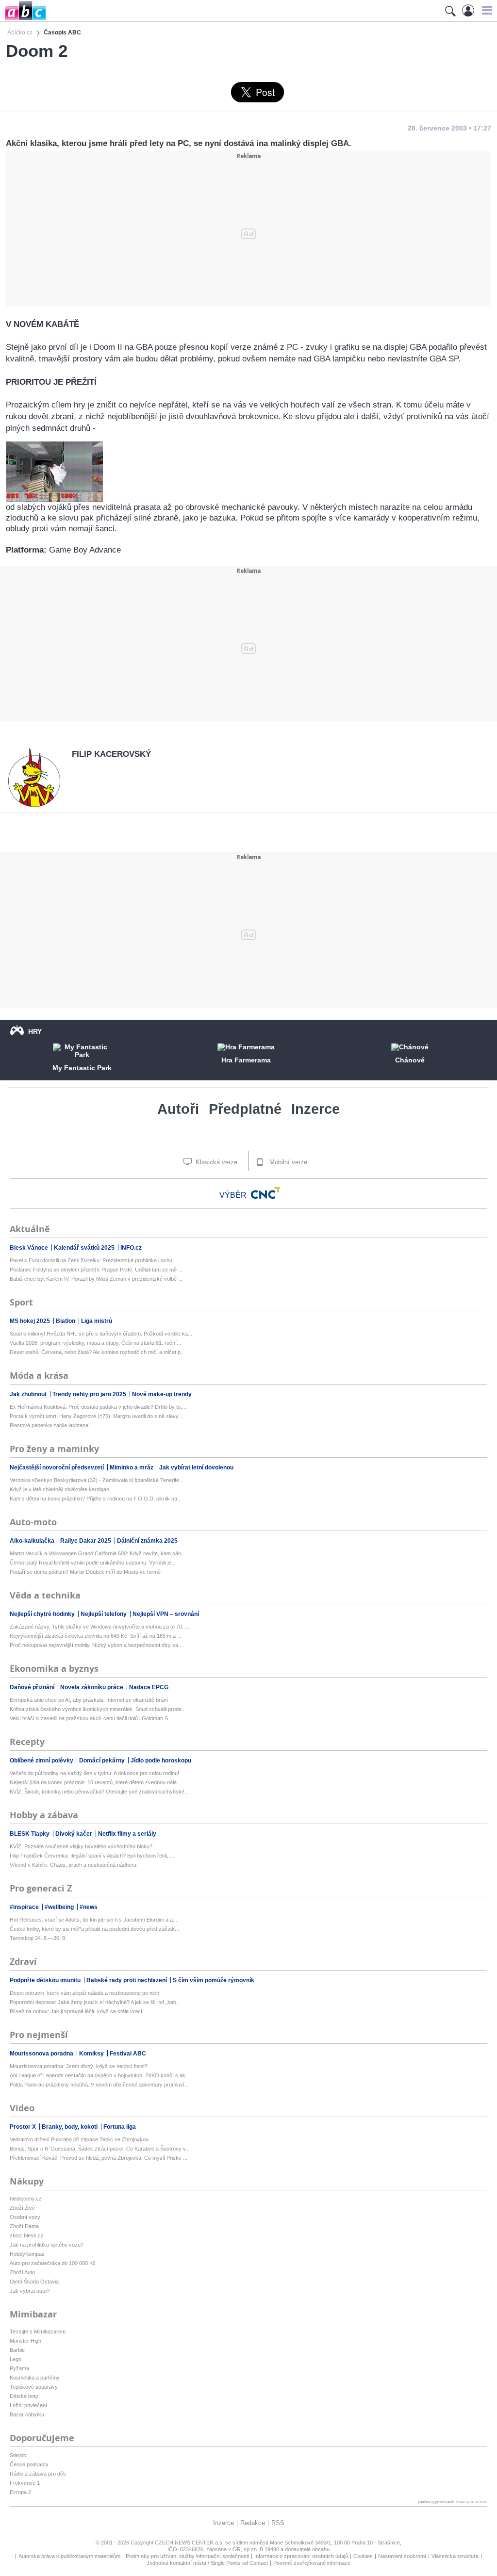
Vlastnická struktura (455, 2556)
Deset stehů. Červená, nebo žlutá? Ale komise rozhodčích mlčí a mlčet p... (97, 1352)
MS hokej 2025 (31, 1321)
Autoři (178, 1109)
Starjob (18, 2455)
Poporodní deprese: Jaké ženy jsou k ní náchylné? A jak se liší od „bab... (95, 2002)
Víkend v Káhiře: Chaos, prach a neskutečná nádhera (73, 1865)
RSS (278, 2523)
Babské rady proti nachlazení (127, 1980)
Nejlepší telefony (104, 1614)
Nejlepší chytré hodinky (43, 1614)
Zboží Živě (22, 2208)
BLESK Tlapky (30, 1834)
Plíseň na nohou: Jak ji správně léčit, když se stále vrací (76, 2011)
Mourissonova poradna (42, 2054)
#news (89, 1907)
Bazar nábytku (27, 2414)
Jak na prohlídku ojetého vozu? (47, 2245)
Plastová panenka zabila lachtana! (50, 1425)
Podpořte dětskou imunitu (46, 1980)
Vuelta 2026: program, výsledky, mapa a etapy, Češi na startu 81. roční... (95, 1343)
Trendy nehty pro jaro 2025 (90, 1394)
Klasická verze (215, 1162)
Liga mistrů (97, 1321)
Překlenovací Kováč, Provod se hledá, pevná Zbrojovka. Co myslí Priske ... (99, 2158)
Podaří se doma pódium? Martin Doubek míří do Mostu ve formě (85, 1572)
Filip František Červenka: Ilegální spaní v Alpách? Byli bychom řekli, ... (92, 1856)
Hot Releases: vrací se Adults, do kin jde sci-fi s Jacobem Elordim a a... (93, 1920)
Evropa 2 (20, 2492)
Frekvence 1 (25, 2483)
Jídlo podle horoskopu (161, 1761)
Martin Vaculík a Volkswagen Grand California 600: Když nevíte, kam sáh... (98, 1553)
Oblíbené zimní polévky (42, 1761)
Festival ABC (128, 2054)
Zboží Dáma (24, 2226)
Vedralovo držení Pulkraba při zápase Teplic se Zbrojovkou (79, 2139)
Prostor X (24, 2127)
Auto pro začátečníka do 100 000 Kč (53, 2263)
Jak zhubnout (29, 1394)
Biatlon (66, 1321)
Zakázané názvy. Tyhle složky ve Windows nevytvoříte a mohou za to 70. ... (99, 1627)
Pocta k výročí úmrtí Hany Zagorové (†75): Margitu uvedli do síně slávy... (96, 1416)
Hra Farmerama (246, 1060)
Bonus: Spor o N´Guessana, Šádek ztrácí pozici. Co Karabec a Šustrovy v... (100, 2149)
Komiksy (92, 2054)
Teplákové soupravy (34, 2387)
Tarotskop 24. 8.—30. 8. (38, 1938)
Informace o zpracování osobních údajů (301, 2556)
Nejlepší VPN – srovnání (166, 1614)
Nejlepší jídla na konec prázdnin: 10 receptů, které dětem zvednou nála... (95, 1782)
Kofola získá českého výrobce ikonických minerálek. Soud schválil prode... (98, 1709)
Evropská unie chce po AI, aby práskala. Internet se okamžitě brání (89, 1700)
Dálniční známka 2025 (147, 1541)
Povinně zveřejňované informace (312, 2563)
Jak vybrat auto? (30, 2291)
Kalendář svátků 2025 (85, 1248)
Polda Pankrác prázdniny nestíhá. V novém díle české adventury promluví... (99, 2085)
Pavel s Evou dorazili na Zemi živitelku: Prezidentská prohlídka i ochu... (93, 1260)
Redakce (253, 2523)
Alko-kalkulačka (33, 1541)
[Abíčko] (23, 19)
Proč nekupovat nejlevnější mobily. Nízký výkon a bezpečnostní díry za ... (97, 1645)
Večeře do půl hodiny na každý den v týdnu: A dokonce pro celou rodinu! (94, 1773)
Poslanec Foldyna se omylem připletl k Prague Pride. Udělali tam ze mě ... (96, 1270)
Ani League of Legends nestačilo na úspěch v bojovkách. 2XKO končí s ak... (100, 2075)
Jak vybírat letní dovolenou (196, 1467)
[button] (486, 10)
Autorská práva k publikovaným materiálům (69, 2556)
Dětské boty (24, 2396)
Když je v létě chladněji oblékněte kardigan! (60, 1489)
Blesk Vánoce (30, 1248)
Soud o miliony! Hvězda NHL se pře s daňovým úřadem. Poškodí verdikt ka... (101, 1334)
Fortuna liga (120, 2127)
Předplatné (245, 1109)
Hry (35, 1031)
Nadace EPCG (149, 1687)
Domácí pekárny (103, 1761)
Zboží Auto (22, 2272)
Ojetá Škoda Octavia (34, 2282)
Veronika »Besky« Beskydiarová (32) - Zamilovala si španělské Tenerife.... (97, 1480)
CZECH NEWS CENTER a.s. (190, 2543)
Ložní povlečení (28, 2405)
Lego (16, 2359)
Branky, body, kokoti (70, 2127)
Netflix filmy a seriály (127, 1834)
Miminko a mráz (132, 1467)
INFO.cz (131, 1248)
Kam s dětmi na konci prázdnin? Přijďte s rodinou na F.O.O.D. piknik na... (96, 1499)
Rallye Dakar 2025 (86, 1541)
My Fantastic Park (82, 1068)
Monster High (25, 2341)
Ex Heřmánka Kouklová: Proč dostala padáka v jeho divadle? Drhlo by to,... (98, 1407)
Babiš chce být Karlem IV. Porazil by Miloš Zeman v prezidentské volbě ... (96, 1279)
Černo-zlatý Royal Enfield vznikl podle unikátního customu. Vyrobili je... (93, 1563)
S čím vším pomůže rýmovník (214, 1980)
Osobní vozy (25, 2217)
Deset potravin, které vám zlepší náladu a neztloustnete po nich (84, 1993)
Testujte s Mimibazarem (38, 2331)
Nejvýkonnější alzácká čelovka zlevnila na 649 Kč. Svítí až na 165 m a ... (96, 1636)
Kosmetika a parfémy (35, 2378)
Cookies (363, 2556)
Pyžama (19, 2368)
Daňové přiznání (33, 1687)
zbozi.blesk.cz (27, 2235)
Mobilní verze (287, 1162)
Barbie (17, 2350)
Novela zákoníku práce (92, 1687)
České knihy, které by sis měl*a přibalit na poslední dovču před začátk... (94, 1929)
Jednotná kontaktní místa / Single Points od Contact (207, 2563)
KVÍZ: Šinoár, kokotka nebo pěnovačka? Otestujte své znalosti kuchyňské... (99, 1792)
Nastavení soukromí (402, 2556)
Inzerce (315, 1109)
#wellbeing (60, 1907)
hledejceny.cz (26, 2199)
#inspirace (25, 1907)
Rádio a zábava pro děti (38, 2474)
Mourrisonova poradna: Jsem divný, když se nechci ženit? (79, 2066)
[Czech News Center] (265, 1193)
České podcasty (29, 2464)
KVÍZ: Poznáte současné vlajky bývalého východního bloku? (81, 1846)
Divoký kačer (75, 1834)
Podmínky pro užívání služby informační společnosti (187, 2556)
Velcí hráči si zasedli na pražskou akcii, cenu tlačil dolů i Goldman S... (91, 1718)
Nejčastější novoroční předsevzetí (58, 1467)
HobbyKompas (27, 2254)
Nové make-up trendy (162, 1394)
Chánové (410, 1060)
